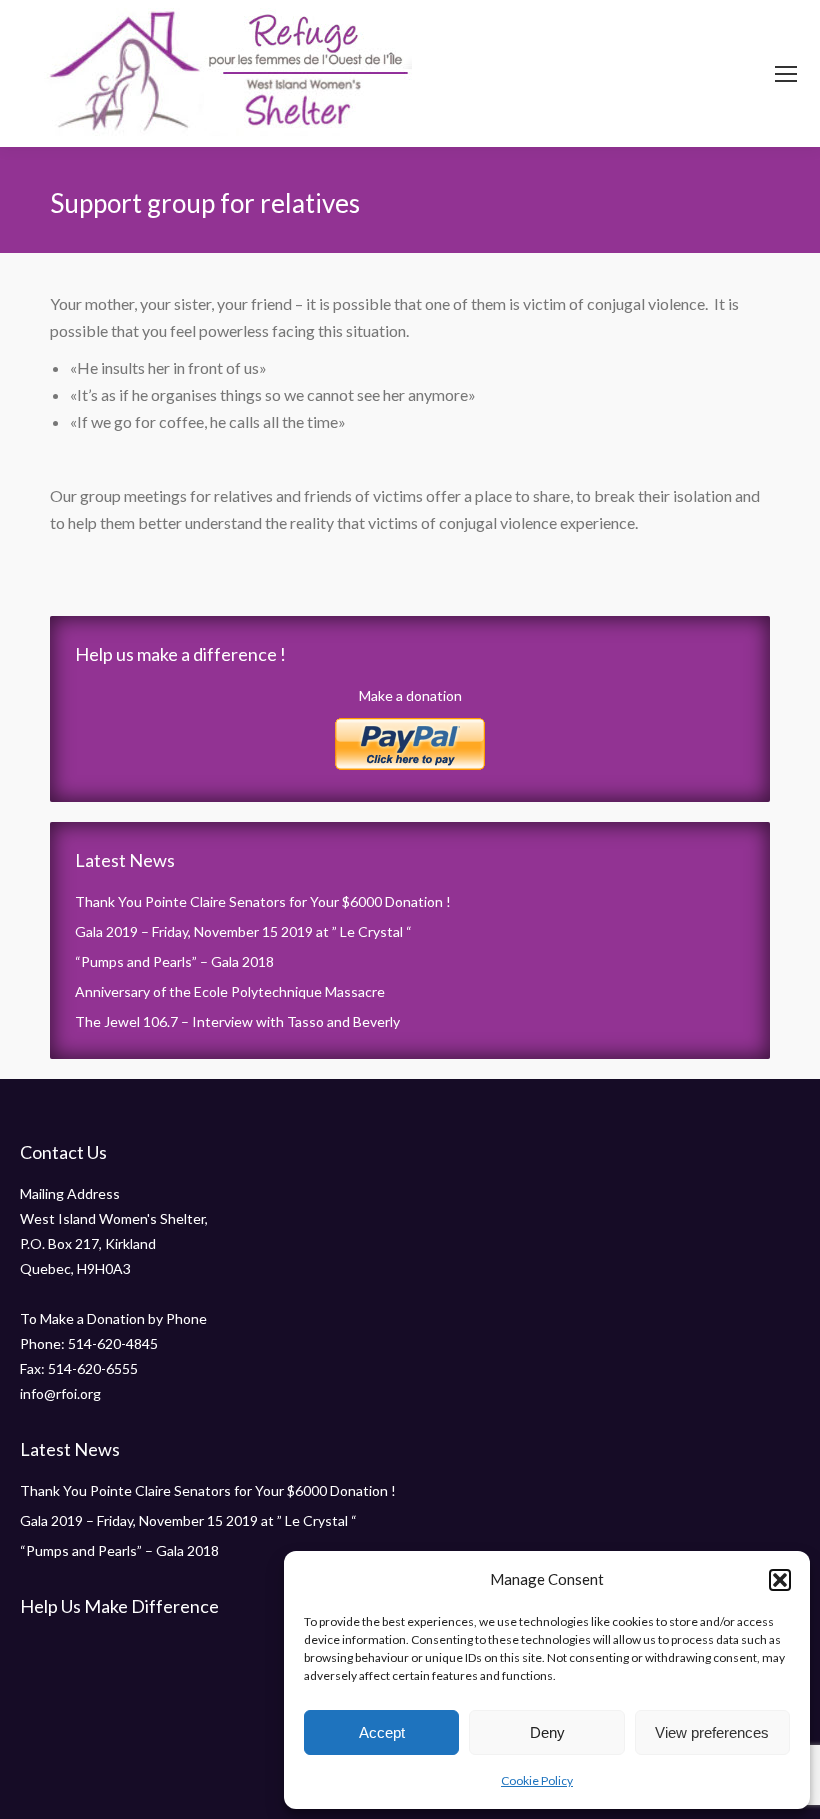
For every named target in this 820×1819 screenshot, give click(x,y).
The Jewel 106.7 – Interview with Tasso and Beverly (237, 1021)
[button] (780, 1580)
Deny (547, 1732)
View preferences (712, 1732)
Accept (382, 1732)
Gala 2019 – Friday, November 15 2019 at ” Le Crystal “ (243, 931)
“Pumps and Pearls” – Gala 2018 (174, 961)
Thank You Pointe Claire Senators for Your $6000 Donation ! (263, 901)
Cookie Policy (537, 1780)
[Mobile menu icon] (786, 74)
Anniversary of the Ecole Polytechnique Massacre (230, 991)
